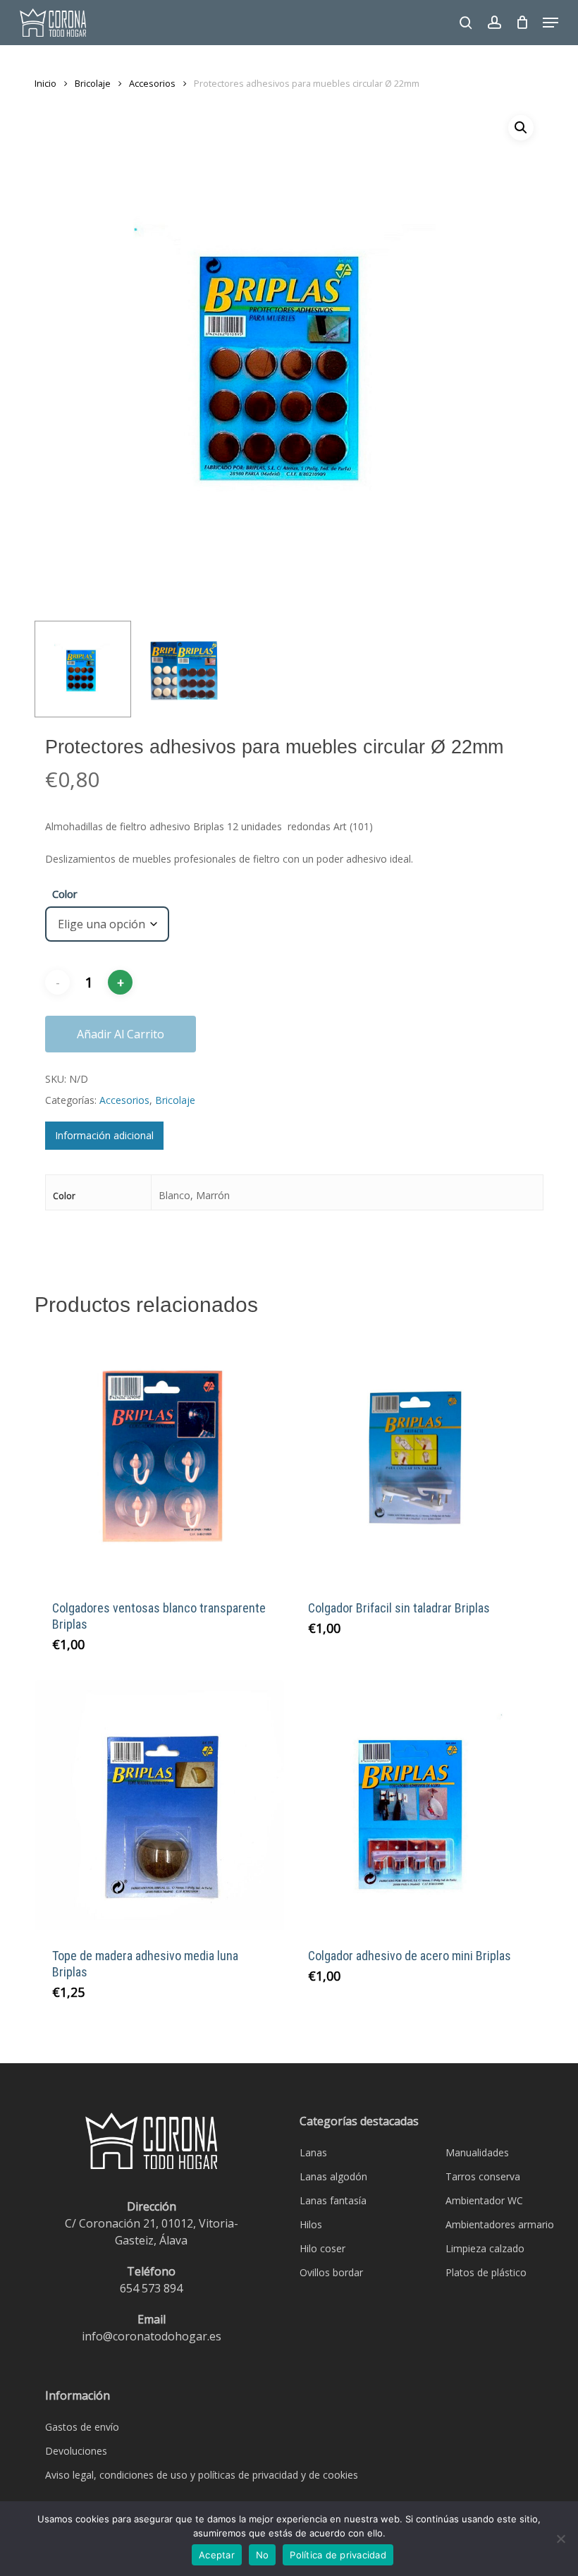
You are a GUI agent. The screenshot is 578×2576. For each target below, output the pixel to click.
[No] (560, 2539)
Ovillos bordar (331, 2272)
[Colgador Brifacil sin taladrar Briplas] (415, 1458)
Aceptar (217, 2555)
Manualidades (477, 2152)
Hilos (311, 2224)
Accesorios (152, 83)
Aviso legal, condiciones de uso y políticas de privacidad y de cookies (202, 2475)
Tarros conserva (483, 2176)
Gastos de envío (82, 2427)
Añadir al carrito (121, 1034)
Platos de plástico (486, 2272)
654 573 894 (151, 2288)
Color (65, 894)
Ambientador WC (484, 2200)
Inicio (45, 83)
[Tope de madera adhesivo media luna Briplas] (159, 1805)
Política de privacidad (338, 2555)
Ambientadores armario (500, 2224)
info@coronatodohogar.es (152, 2336)
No (263, 2555)
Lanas (313, 2152)
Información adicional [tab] (104, 1135)
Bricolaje (93, 83)
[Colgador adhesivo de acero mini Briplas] (415, 1805)
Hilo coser (322, 2248)
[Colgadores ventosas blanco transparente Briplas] (159, 1458)
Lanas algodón (333, 2176)
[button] (551, 23)
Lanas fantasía (333, 2200)
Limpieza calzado (485, 2248)
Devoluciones (76, 2451)
